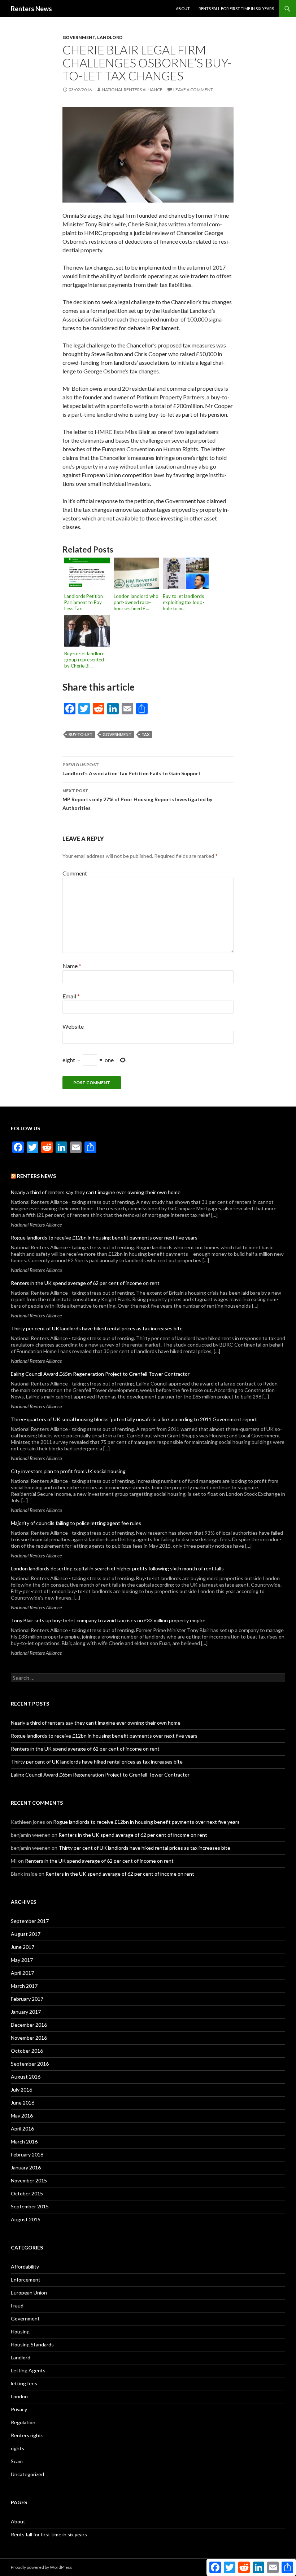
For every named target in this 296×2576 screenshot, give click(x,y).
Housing (20, 2331)
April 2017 (22, 1973)
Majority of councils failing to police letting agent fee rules (76, 1523)
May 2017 (22, 1960)
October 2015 (27, 2193)
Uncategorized (27, 2474)
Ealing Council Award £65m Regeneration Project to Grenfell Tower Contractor (100, 1374)
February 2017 (27, 1999)
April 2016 (22, 2129)
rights (18, 2448)
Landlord (110, 37)
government (117, 734)
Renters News (31, 9)
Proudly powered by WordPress (42, 2567)
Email (71, 996)
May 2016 (22, 2116)
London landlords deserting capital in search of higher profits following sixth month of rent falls (117, 1568)
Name (72, 966)
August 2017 (26, 1934)
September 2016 (30, 2064)
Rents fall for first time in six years (236, 8)
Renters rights (27, 2435)
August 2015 (26, 2219)
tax (145, 734)
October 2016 (27, 2051)
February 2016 (27, 2154)
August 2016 (26, 2077)
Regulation (23, 2422)
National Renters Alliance (132, 90)
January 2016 (26, 2167)
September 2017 (30, 1921)
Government (79, 37)
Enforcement (26, 2280)
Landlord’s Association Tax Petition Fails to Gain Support (132, 769)
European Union (29, 2293)
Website (73, 1026)
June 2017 (23, 1947)
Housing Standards (32, 2344)
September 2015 (30, 2206)
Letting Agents (28, 2370)
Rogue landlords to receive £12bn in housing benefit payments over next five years (104, 1238)
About (183, 8)
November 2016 (29, 2038)
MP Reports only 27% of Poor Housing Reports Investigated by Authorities (137, 799)
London (19, 2396)
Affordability (25, 2267)
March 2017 (24, 1986)
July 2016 (21, 2090)
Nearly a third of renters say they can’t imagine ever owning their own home (96, 1192)
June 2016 (23, 2103)
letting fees (24, 2383)
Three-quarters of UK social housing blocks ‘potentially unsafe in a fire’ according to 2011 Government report (134, 1419)
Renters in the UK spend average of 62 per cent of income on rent (85, 1283)
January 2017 (26, 2012)
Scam (17, 2461)
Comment (75, 873)
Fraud (17, 2305)
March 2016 (24, 2142)
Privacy (19, 2409)
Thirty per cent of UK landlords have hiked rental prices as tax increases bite (97, 1328)
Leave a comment (193, 90)
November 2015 (29, 2180)
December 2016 (29, 2025)
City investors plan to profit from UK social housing (68, 1471)
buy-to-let (80, 734)
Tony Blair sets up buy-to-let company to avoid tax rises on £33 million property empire (108, 1620)
